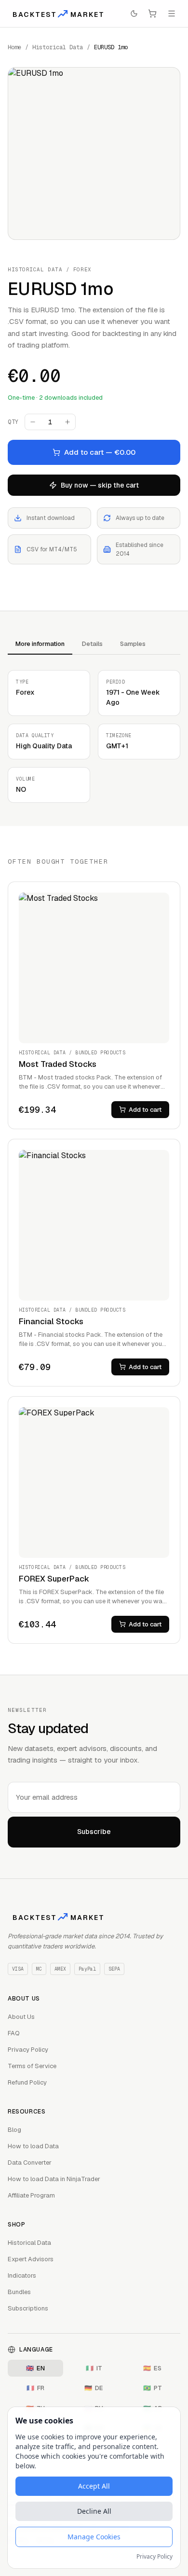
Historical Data (58, 47)
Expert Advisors (31, 2259)
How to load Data (33, 2146)
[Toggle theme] (134, 14)
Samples (133, 644)
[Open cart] (152, 14)
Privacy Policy (28, 2050)
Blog (14, 2130)
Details (92, 644)
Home (14, 47)
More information (40, 644)
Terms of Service (32, 2066)
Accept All (94, 2486)
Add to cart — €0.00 (100, 452)
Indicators (22, 2275)
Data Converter (30, 2163)
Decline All (94, 2511)
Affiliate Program (31, 2195)
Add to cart (145, 1110)
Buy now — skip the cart (100, 485)
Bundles (19, 2292)
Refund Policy (27, 2082)
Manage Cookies (94, 2537)
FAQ (14, 2033)
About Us (21, 2017)
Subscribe (94, 1832)
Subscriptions (28, 2308)
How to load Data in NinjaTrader (54, 2179)
